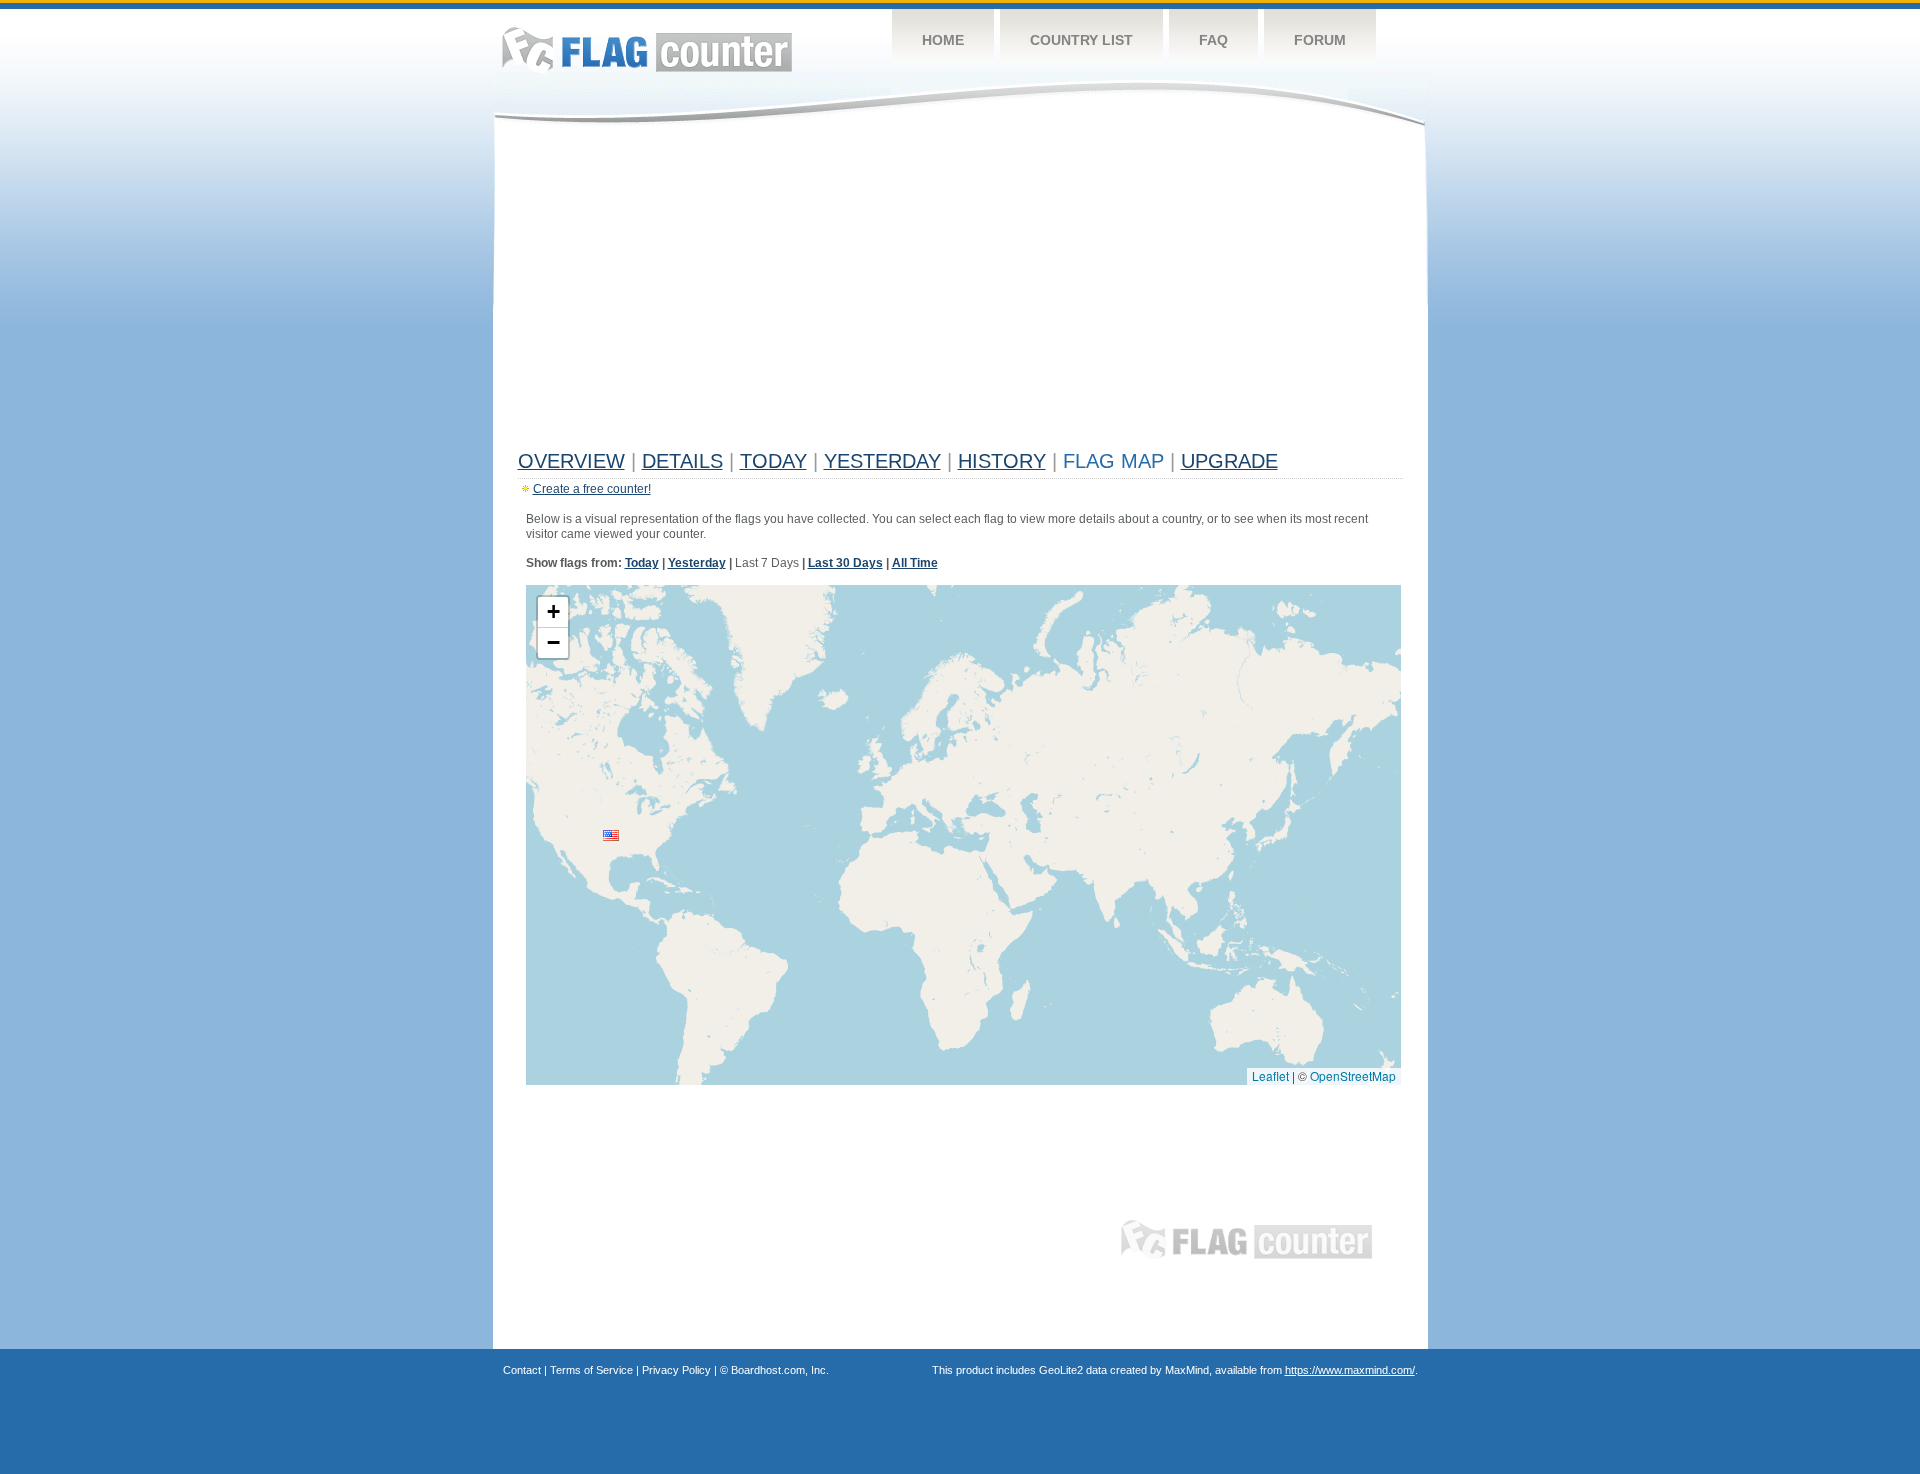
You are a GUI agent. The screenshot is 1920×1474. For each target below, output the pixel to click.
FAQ (1213, 40)
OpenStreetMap (1353, 1075)
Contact (522, 1370)
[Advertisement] (960, 292)
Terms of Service (591, 1370)
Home (943, 40)
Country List (1081, 40)
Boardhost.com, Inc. (780, 1370)
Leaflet (1270, 1075)
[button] (611, 835)
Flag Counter (647, 49)
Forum (1320, 40)
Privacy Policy (676, 1370)
